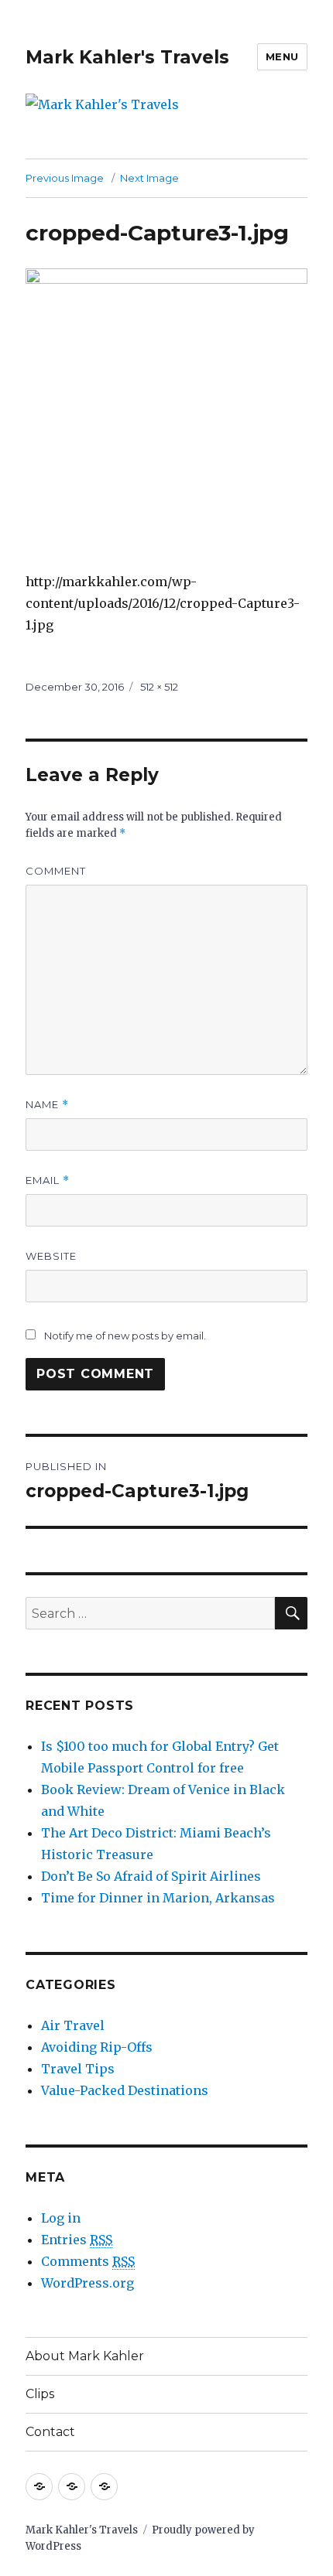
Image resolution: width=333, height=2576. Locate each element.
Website (51, 1256)
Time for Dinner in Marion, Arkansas (158, 1898)
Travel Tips (78, 2069)
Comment (56, 871)
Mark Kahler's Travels (127, 57)
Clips (40, 2394)
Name (47, 1105)
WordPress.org (88, 2283)
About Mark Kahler (85, 2356)
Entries (77, 2240)
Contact (50, 2432)
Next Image (149, 178)
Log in (61, 2218)
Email (48, 1181)
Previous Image (65, 178)
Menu (282, 56)
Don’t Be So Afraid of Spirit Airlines (151, 1876)
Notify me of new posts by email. (125, 1336)
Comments (88, 2261)
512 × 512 (159, 687)
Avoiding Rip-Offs (97, 2047)
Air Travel (73, 2025)
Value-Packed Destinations (125, 2090)
